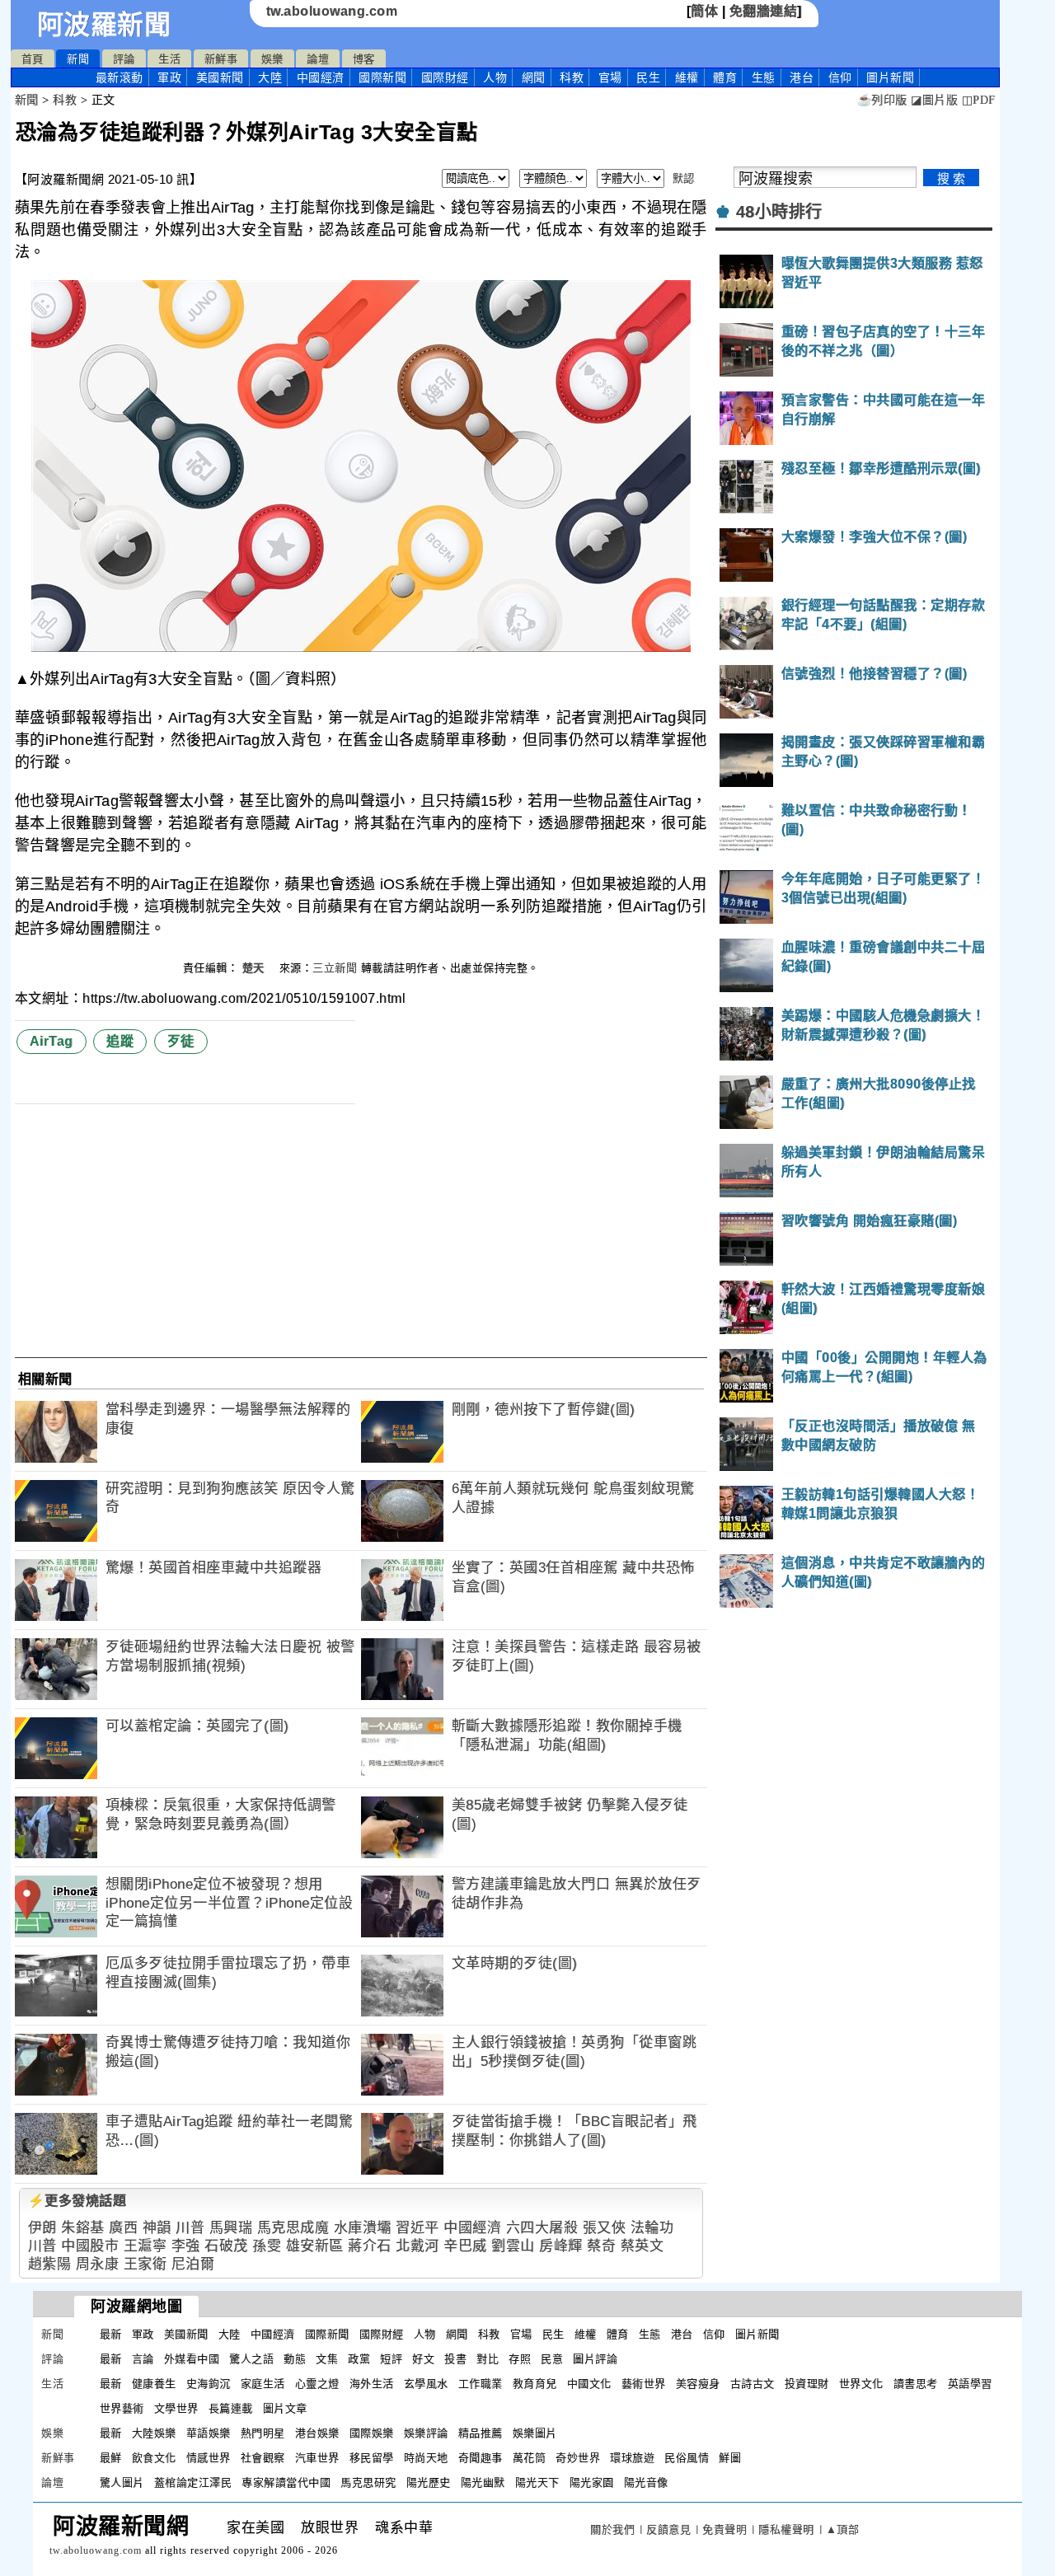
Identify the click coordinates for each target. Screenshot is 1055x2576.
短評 (391, 2359)
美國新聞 (220, 77)
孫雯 (267, 2246)
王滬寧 (145, 2246)
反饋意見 (668, 2529)
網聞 (534, 77)
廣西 (123, 2228)
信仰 (840, 77)
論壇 (318, 59)
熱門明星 (263, 2433)
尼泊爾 (193, 2264)
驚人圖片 (122, 2482)
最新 (120, 77)
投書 (455, 2359)
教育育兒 (535, 2384)
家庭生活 (263, 2384)
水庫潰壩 (363, 2228)
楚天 (256, 968)
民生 (648, 77)
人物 (495, 77)
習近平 (417, 2228)
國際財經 (445, 77)
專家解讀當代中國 (286, 2482)
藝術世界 (644, 2384)
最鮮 (111, 2458)
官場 (610, 77)
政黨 (359, 2359)
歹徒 (181, 1041)
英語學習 (970, 2384)
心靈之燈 (317, 2384)
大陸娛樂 (154, 2433)
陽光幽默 (483, 2482)
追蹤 (120, 1041)
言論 (143, 2359)
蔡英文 (642, 2246)
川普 (190, 2228)
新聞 (78, 59)
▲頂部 (843, 2529)
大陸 (270, 77)
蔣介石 (370, 2246)
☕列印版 (882, 100)
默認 (684, 178)
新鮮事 (221, 59)
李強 (186, 2246)
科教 (572, 77)
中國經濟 (321, 77)
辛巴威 (465, 2246)
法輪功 (652, 2228)
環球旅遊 (632, 2458)
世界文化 (861, 2384)
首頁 (33, 59)
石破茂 (226, 2246)
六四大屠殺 (542, 2228)
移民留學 (372, 2458)
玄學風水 (426, 2384)
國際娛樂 (372, 2433)
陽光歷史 (429, 2482)
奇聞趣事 (481, 2458)
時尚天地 (426, 2458)
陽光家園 (592, 2482)
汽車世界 (317, 2458)
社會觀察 (263, 2458)
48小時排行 (779, 212)
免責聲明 (724, 2529)
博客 (364, 59)
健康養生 (154, 2384)
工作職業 (481, 2384)
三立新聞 (335, 968)
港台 (802, 77)
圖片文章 (285, 2408)
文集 (327, 2359)
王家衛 (145, 2264)
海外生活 (372, 2384)
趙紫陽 (50, 2264)
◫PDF (979, 100)
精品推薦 (481, 2433)
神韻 (157, 2228)
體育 (725, 77)
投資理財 (807, 2384)
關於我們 (612, 2529)
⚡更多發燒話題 (77, 2201)
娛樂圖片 (535, 2433)
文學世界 (176, 2408)
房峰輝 (561, 2246)
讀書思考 (916, 2384)
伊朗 (42, 2228)
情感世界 (209, 2458)
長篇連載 (231, 2408)
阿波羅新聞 (104, 25)
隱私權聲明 (786, 2529)
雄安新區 (315, 2246)
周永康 (98, 2264)
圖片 (890, 77)
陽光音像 (646, 2482)
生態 (764, 77)
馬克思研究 (368, 2482)
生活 (169, 59)
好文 (423, 2359)
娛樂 (272, 59)
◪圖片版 (934, 100)
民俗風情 (687, 2458)
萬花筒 (530, 2458)
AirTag (52, 1041)
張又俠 (605, 2228)
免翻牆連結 (764, 11)
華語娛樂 (209, 2433)
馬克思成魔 (293, 2228)
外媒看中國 (192, 2359)
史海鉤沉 (209, 2384)
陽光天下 (537, 2482)
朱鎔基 (83, 2228)
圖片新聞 (757, 2334)
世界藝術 (122, 2408)
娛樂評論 (426, 2433)
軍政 (169, 77)
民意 (552, 2359)
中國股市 (90, 2246)
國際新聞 (382, 77)
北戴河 (417, 2246)
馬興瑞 (231, 2228)
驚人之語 (251, 2359)
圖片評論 (595, 2359)
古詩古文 (753, 2384)
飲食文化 (154, 2458)
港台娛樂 (317, 2433)
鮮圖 (730, 2458)
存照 (520, 2359)
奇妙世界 (578, 2458)
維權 (687, 77)
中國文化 (589, 2384)
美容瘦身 (698, 2384)
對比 (488, 2359)
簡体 (704, 11)
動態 (295, 2359)
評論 (124, 59)
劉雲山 (513, 2246)
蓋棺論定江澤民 (193, 2482)
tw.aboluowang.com (332, 11)
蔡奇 (601, 2246)
